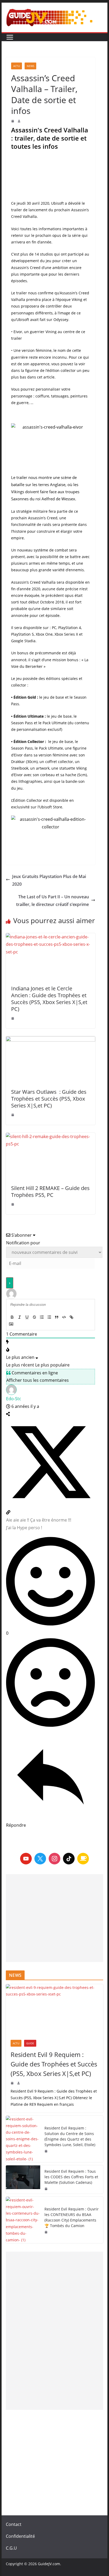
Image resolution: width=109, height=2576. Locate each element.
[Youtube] (26, 1859)
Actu (17, 66)
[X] (40, 1859)
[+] (86, 1318)
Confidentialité (20, 2536)
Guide (30, 2043)
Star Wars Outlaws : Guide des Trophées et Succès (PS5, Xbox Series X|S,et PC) (49, 1099)
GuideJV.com (49, 2564)
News (30, 66)
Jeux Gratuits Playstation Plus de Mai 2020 (49, 880)
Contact (14, 2524)
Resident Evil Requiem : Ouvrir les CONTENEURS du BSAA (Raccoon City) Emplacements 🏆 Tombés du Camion (72, 2217)
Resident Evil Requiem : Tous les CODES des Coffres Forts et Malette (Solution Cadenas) (71, 2177)
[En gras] (12, 1317)
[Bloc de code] (64, 1317)
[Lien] (71, 1317)
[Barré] (34, 1317)
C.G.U (11, 2548)
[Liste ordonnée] (42, 1317)
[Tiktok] (69, 1859)
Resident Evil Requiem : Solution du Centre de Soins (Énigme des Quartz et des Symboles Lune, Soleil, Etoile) (70, 2136)
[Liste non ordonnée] (49, 1317)
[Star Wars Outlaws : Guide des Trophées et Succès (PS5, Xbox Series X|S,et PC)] (51, 1060)
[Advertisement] (54, 1918)
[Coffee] (83, 1859)
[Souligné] (27, 1317)
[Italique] (20, 1317)
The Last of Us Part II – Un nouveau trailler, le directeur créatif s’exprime (53, 901)
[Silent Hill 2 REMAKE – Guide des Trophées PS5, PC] (51, 1156)
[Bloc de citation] (57, 1317)
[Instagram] (54, 1859)
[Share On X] (51, 1505)
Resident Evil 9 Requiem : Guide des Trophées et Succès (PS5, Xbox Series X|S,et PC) (54, 2064)
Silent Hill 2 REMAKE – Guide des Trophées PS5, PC (50, 1191)
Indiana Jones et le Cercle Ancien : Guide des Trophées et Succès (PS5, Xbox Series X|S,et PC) (49, 999)
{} (79, 1318)
